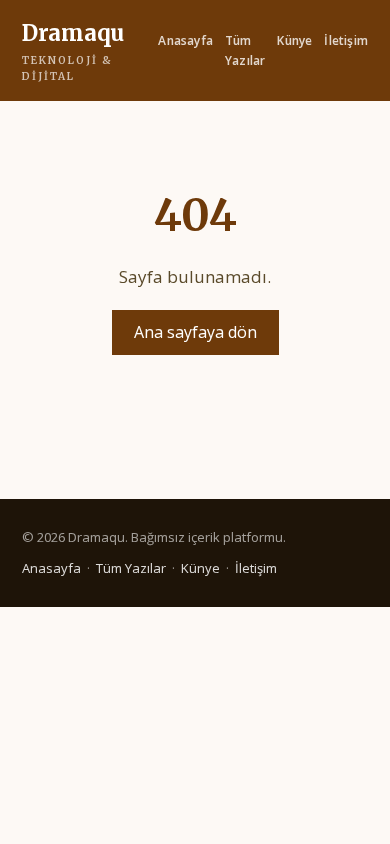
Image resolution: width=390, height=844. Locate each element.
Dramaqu (73, 51)
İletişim (346, 40)
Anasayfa (185, 40)
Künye (294, 40)
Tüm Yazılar (245, 50)
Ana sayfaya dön (195, 332)
